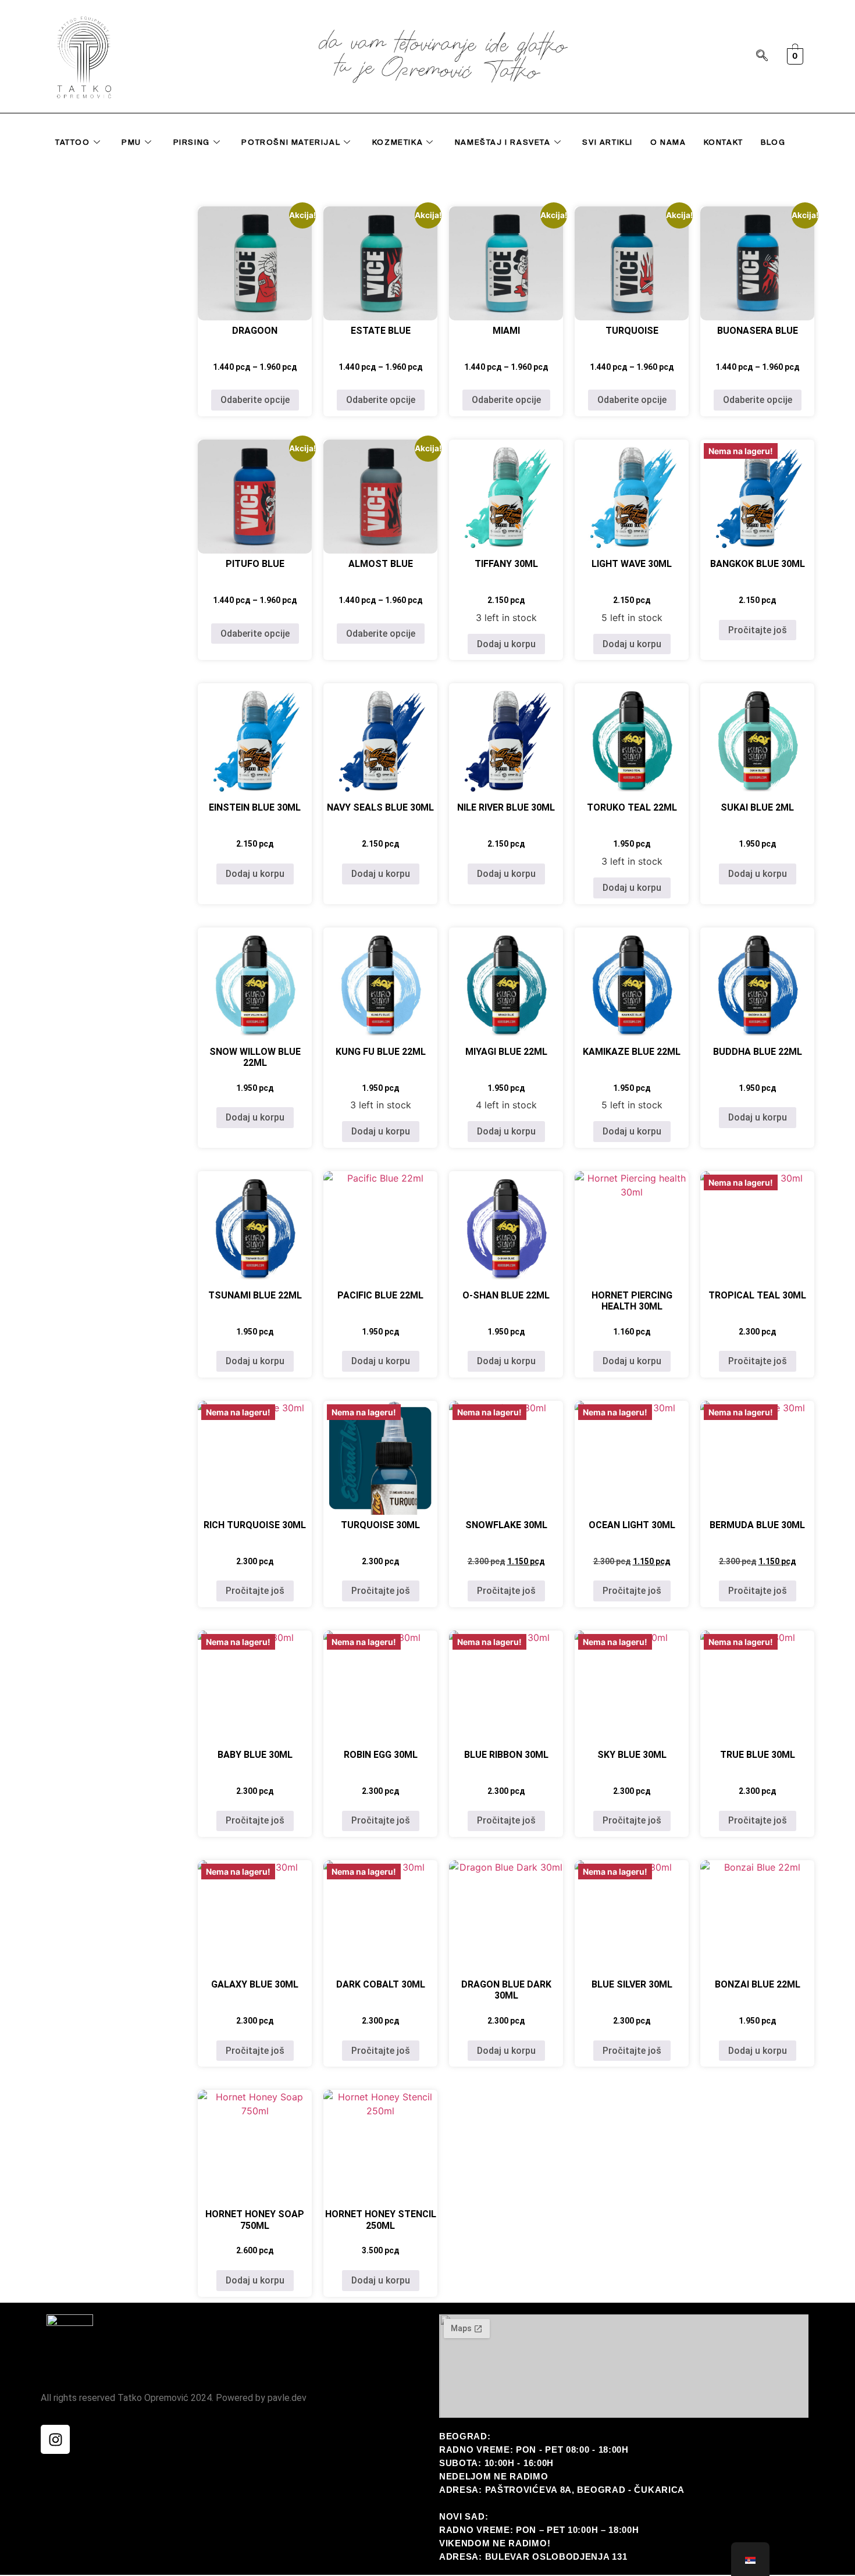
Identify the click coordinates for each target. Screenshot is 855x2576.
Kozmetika (398, 142)
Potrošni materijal (291, 142)
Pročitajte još (758, 630)
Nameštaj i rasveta (503, 142)
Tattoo (73, 142)
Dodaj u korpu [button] (506, 644)
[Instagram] (55, 2439)
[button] (762, 56)
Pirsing (192, 142)
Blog (773, 142)
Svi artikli (608, 142)
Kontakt (724, 142)
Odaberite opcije (255, 400)
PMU (131, 142)
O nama (668, 142)
